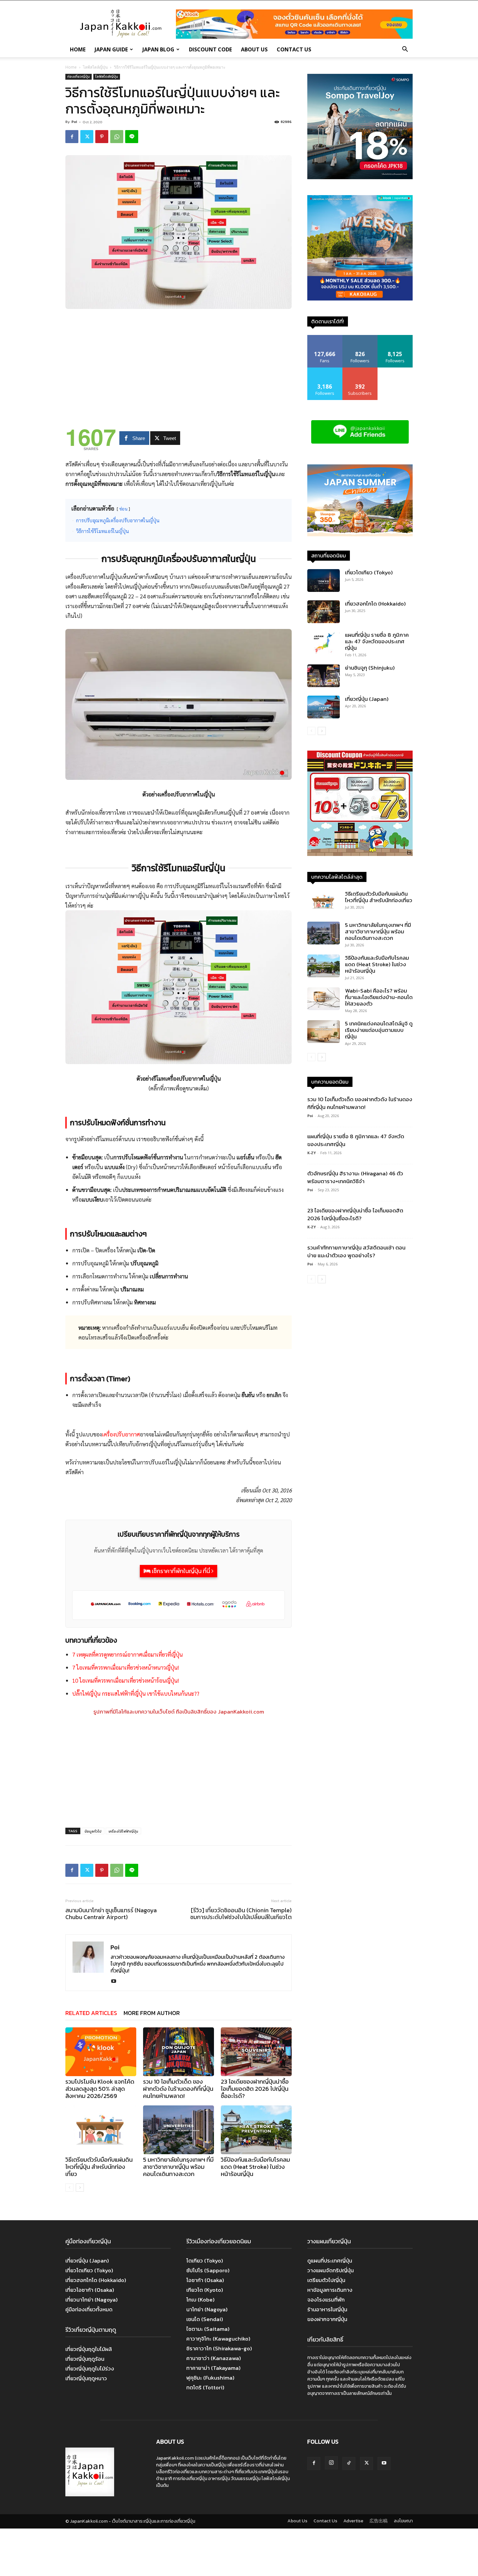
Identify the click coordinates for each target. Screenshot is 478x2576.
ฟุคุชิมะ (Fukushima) (210, 2378)
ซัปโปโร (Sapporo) (208, 2270)
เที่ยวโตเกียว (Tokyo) (369, 572)
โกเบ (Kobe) (200, 2300)
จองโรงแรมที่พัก (326, 2300)
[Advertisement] (179, 363)
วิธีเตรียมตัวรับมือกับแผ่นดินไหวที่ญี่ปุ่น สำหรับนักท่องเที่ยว (99, 2167)
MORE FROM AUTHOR (152, 2013)
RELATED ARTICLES (91, 2013)
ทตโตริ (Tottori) (205, 2387)
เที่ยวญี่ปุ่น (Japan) (367, 699)
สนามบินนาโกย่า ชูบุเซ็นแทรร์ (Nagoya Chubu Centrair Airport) (111, 1914)
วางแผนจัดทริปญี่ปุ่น (331, 2270)
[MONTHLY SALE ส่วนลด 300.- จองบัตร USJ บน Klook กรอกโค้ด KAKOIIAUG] (360, 299)
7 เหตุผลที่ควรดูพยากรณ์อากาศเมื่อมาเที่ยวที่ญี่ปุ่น (127, 1654)
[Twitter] (87, 137)
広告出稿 (378, 2521)
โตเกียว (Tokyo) (205, 2261)
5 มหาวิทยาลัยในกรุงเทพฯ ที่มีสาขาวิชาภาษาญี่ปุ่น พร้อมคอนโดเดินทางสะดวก (178, 2167)
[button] (405, 50)
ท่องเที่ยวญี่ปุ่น (79, 76)
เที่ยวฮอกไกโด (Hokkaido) (375, 604)
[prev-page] (69, 2188)
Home (78, 49)
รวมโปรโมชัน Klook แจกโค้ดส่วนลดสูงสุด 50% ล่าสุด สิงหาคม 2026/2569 (100, 2089)
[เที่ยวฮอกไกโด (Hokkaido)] (324, 612)
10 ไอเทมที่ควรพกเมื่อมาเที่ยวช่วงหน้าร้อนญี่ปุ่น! (126, 1680)
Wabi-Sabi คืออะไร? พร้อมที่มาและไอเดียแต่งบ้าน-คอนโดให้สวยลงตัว (379, 997)
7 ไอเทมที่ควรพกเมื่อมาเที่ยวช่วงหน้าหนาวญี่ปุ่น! (126, 1667)
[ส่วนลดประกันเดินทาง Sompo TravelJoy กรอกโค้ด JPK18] (360, 177)
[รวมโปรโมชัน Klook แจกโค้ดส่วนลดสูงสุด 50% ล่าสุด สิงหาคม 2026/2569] (101, 2052)
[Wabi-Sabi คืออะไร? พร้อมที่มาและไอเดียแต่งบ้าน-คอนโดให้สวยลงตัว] (324, 999)
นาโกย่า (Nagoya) (207, 2309)
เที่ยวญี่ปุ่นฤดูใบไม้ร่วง (90, 2369)
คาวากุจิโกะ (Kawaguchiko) (218, 2339)
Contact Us (294, 49)
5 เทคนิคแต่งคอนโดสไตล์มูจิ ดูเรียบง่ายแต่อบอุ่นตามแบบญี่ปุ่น (379, 1030)
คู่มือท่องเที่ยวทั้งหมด (89, 2309)
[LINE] (132, 137)
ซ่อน (123, 509)
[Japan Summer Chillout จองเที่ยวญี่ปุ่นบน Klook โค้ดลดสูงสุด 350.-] (360, 500)
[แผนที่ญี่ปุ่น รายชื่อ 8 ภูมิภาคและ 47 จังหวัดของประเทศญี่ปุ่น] (324, 643)
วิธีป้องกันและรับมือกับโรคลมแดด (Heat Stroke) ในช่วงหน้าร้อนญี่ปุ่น (255, 2167)
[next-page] (80, 2188)
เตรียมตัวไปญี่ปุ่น (326, 2280)
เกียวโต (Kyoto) (205, 2290)
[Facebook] (72, 137)
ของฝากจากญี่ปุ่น (327, 2319)
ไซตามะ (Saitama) (208, 2329)
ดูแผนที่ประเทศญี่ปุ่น (330, 2261)
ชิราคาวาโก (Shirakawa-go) (219, 2348)
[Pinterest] (102, 137)
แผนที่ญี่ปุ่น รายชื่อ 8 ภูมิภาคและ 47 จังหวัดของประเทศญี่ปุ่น (377, 641)
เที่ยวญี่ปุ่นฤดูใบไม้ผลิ (89, 2349)
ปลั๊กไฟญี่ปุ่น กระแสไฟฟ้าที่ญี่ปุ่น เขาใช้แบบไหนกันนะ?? (136, 1693)
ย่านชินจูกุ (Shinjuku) (370, 668)
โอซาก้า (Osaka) (205, 2280)
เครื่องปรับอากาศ (121, 1434)
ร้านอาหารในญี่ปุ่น (327, 2309)
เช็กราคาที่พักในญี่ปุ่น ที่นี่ (181, 1571)
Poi (74, 122)
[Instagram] (331, 2463)
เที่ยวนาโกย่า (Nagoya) (92, 2300)
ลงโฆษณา (403, 2521)
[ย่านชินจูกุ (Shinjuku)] (324, 676)
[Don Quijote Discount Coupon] (360, 854)
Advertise (353, 2521)
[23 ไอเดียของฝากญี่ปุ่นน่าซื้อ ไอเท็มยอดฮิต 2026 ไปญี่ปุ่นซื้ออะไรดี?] (256, 2052)
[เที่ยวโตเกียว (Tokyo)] (324, 581)
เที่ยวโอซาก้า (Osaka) (90, 2290)
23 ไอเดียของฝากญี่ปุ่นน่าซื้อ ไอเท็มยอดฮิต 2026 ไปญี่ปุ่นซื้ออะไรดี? (255, 2089)
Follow (360, 337)
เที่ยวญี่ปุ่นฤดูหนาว (86, 2378)
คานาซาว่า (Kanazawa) (214, 2358)
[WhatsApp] (117, 137)
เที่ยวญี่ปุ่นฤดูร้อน (85, 2359)
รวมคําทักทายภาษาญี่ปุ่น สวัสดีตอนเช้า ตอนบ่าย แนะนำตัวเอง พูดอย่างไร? (356, 1251)
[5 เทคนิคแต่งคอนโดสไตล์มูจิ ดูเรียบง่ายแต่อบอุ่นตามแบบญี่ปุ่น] (324, 1032)
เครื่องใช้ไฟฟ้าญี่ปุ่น (123, 1831)
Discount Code (210, 49)
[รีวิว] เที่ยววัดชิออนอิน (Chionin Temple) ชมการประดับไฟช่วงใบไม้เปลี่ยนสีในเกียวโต (241, 1914)
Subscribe (360, 370)
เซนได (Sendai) (205, 2319)
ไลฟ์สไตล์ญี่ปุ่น (95, 67)
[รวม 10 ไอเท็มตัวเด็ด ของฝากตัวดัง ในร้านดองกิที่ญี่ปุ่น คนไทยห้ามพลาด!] (179, 2052)
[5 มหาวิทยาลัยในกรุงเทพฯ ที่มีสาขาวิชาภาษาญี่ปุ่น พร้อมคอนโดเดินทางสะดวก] (179, 2130)
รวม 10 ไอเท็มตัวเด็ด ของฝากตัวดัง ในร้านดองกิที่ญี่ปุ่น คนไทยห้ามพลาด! (178, 2089)
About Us (254, 49)
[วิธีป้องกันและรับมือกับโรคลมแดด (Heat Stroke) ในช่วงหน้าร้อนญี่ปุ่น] (256, 2130)
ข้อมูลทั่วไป (93, 1831)
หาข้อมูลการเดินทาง (330, 2290)
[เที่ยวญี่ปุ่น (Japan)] (324, 707)
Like (325, 337)
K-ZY (312, 1153)
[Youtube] (116, 1982)
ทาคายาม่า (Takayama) (213, 2368)
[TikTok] (349, 2463)
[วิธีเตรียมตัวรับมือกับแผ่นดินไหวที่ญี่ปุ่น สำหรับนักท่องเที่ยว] (101, 2130)
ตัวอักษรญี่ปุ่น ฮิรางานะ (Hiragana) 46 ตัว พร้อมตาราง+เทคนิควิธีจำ (355, 1177)
